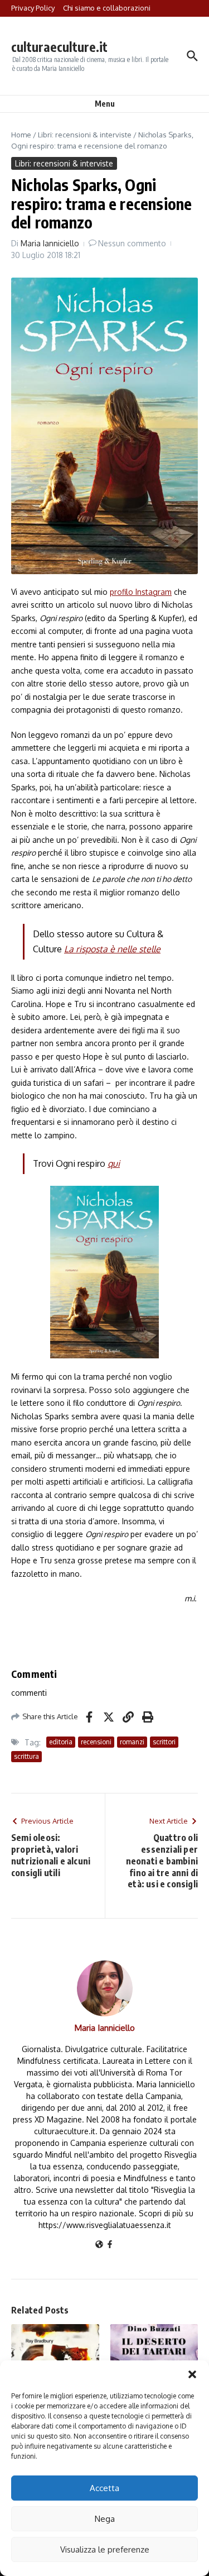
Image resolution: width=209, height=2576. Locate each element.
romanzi (132, 1742)
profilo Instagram (141, 592)
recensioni (96, 1742)
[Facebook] (110, 2245)
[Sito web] (99, 2245)
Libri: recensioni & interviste (85, 135)
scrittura (26, 1756)
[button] (192, 2374)
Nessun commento (132, 243)
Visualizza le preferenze (105, 2549)
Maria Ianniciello (50, 243)
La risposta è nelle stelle (112, 949)
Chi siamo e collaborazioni (107, 8)
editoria (61, 1742)
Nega (105, 2519)
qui (114, 1163)
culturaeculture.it (59, 47)
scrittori (164, 1742)
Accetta (104, 2488)
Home (21, 135)
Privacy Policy (33, 8)
